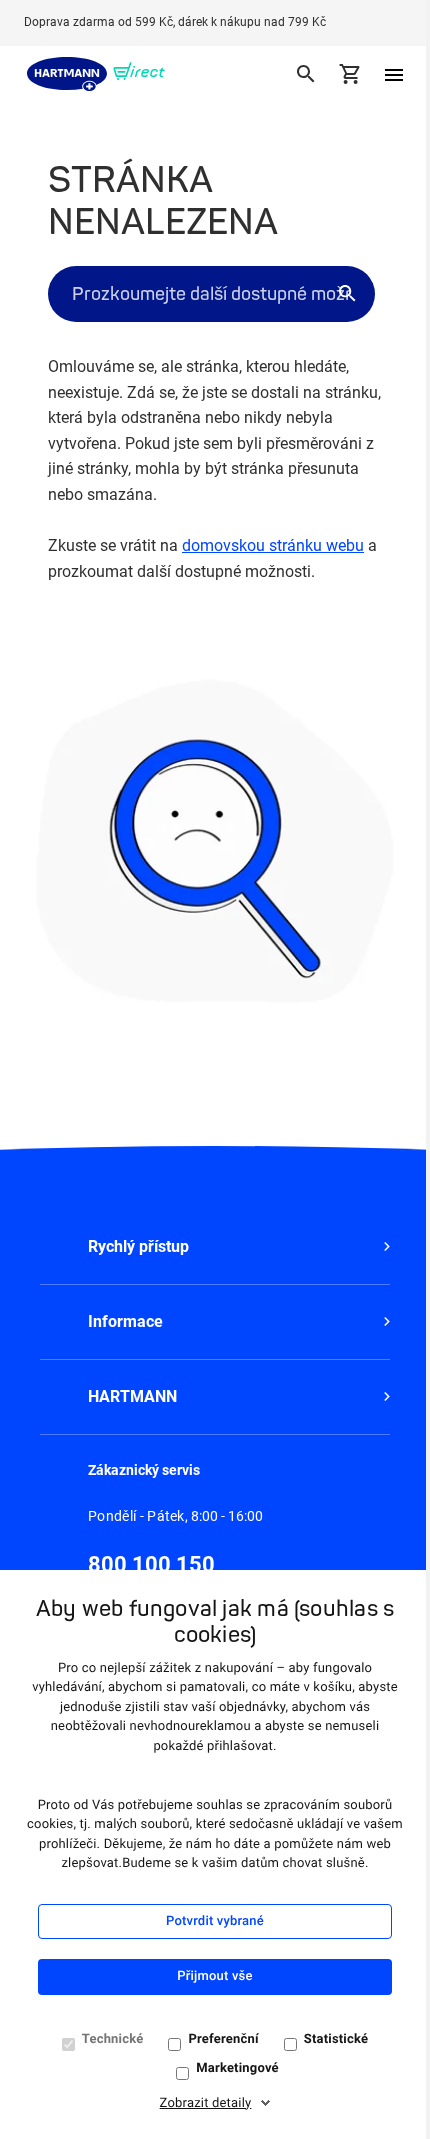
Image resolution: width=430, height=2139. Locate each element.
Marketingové (237, 2068)
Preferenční (223, 2039)
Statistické (336, 2039)
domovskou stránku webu (273, 545)
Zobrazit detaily (206, 2103)
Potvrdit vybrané (215, 1921)
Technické (113, 2039)
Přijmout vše (214, 1976)
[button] (215, 1247)
